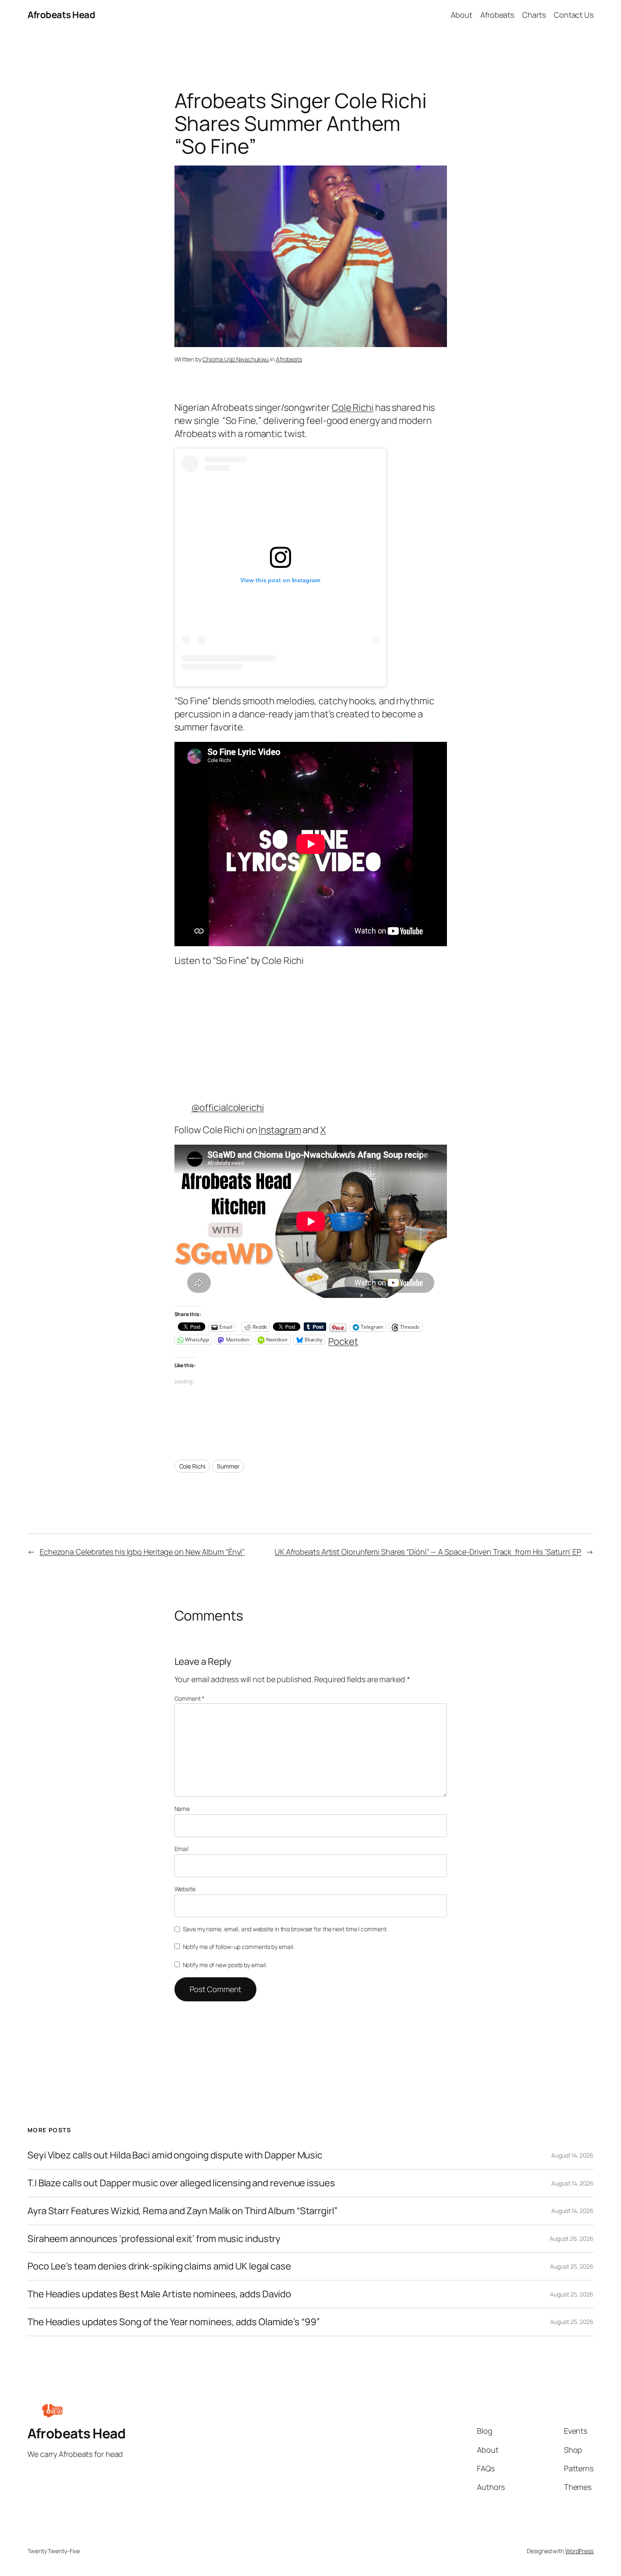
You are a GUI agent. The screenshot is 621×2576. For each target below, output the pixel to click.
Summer (228, 1466)
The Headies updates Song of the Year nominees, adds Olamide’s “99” (173, 2322)
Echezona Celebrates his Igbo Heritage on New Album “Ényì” (142, 1552)
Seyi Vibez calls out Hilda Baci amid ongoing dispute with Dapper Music (175, 2155)
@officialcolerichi (228, 1107)
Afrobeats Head (61, 15)
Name (182, 1809)
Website (185, 1889)
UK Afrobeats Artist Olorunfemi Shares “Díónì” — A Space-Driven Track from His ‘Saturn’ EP (428, 1552)
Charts (534, 15)
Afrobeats (497, 15)
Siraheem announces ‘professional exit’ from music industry (154, 2239)
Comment (189, 1698)
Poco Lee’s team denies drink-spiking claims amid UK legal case (159, 2266)
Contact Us (574, 15)
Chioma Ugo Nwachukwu (236, 359)
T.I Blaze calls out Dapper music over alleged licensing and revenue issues (181, 2183)
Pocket (343, 1341)
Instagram (280, 1130)
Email (182, 1849)
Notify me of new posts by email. (225, 1965)
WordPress (579, 2551)
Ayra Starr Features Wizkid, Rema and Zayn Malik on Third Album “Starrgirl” (182, 2211)
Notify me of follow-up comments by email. (239, 1947)
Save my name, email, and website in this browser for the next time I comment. (285, 1929)
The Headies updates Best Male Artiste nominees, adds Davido (159, 2294)
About (462, 15)
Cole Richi (353, 407)
